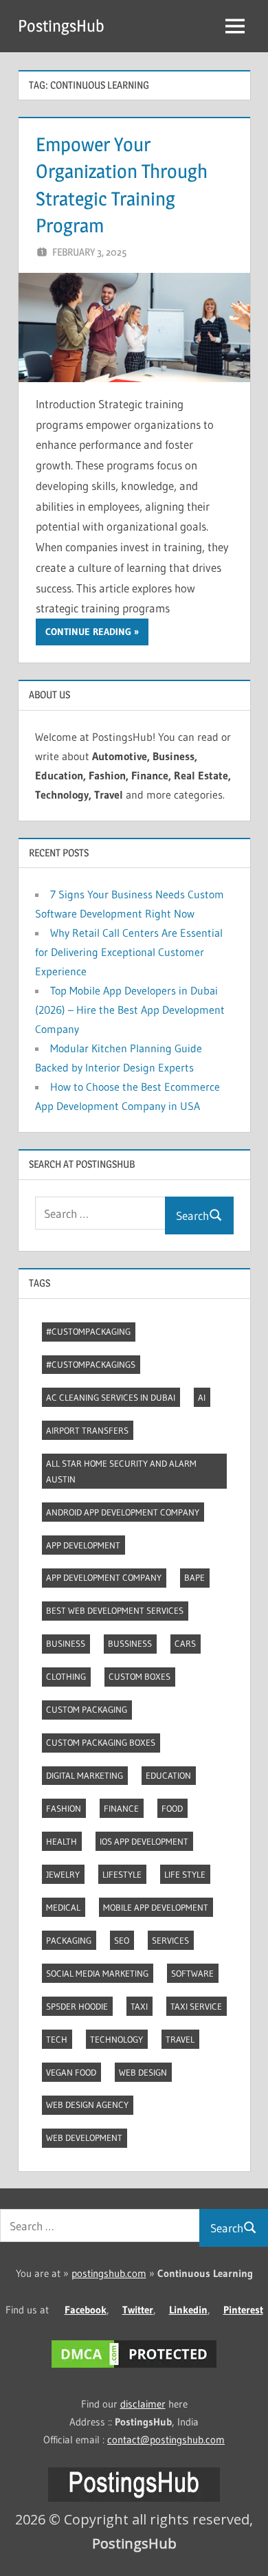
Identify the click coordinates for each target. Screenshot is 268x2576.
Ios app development (144, 1841)
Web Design (143, 2072)
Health (62, 1841)
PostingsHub (61, 26)
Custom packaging (87, 1709)
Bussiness (130, 1643)
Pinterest (243, 2310)
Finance (121, 1808)
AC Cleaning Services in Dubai (111, 1397)
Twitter (138, 2310)
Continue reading (88, 632)
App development (83, 1545)
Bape (194, 1577)
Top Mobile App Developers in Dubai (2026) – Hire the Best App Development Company (130, 1010)
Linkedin (188, 2310)
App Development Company (104, 1577)
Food (172, 1808)
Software (192, 1973)
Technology (116, 2039)
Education (168, 1775)
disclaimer (143, 2404)
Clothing (66, 1676)
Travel (180, 2039)
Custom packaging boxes (101, 1742)
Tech (57, 2039)
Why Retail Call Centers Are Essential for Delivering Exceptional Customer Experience (129, 952)
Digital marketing (85, 1775)
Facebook (86, 2310)
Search (192, 1215)
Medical (63, 1907)
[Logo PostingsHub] (134, 2498)
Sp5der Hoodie (77, 2006)
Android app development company (123, 1512)
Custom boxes (139, 1676)
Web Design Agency (87, 2105)
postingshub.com (109, 2273)
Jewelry (63, 1874)
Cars (185, 1643)
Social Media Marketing (97, 1973)
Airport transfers (87, 1430)
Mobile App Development (156, 1907)
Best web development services (115, 1610)
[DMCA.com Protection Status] (134, 2367)
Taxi (139, 2006)
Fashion (64, 1808)
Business (66, 1643)
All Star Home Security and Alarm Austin (121, 1471)
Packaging (69, 1940)
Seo (122, 1940)
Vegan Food (71, 2072)
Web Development (84, 2138)
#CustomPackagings (91, 1364)
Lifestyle (122, 1874)
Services (170, 1940)
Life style (185, 1874)
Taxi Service (196, 2006)
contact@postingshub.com (166, 2440)
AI (202, 1397)
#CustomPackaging (88, 1331)
